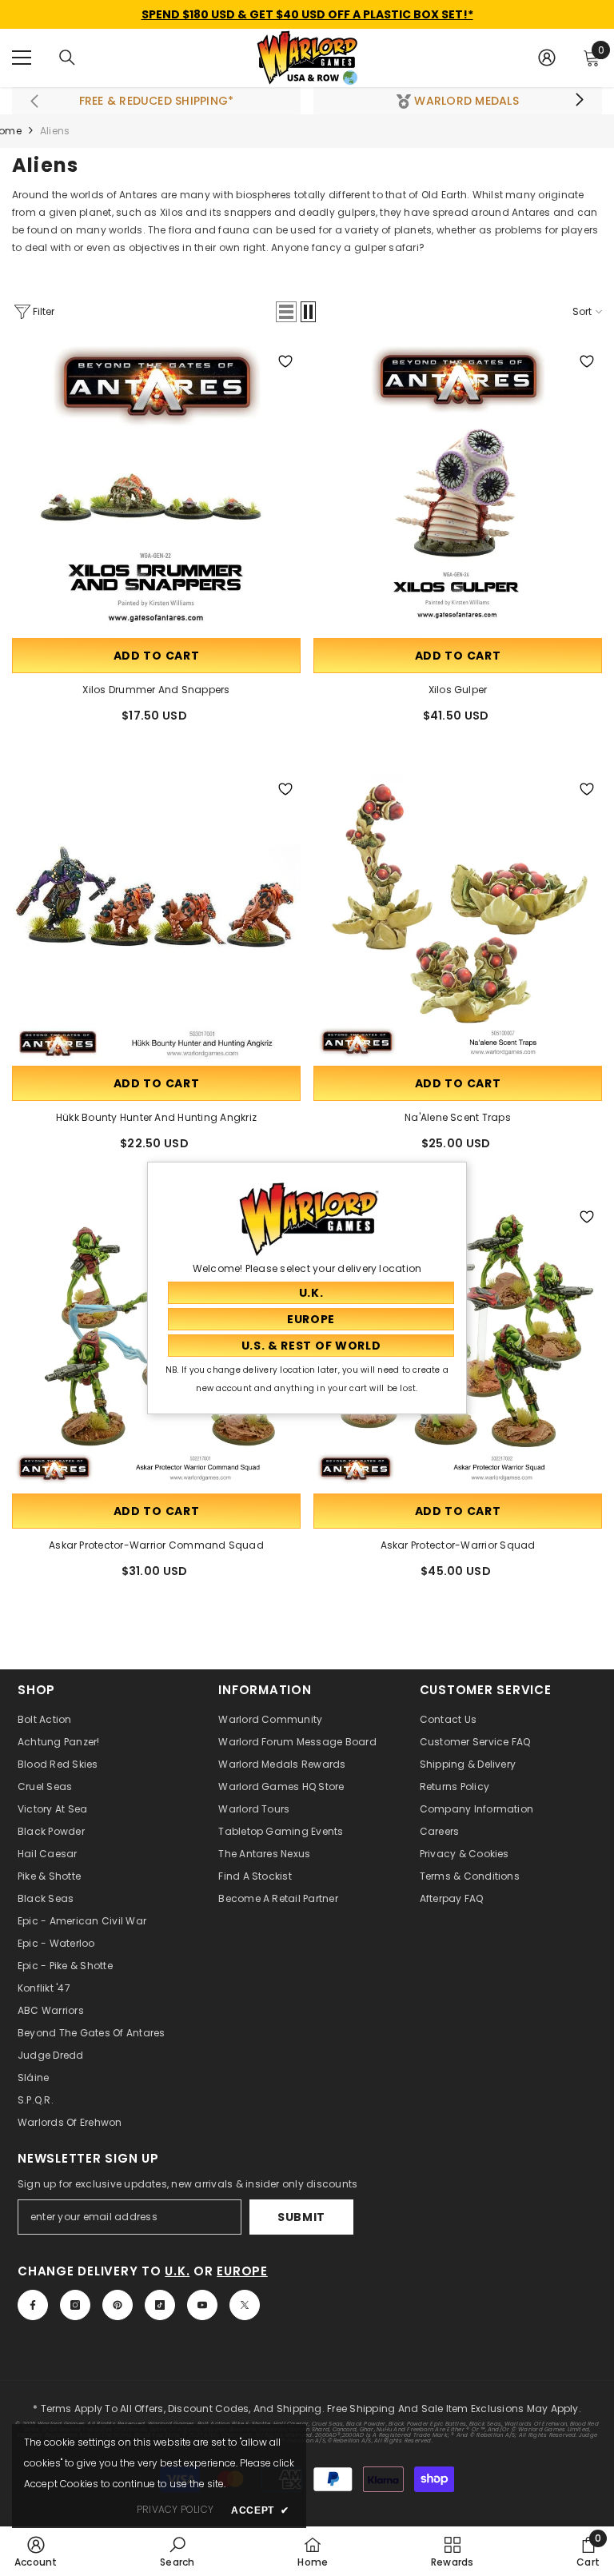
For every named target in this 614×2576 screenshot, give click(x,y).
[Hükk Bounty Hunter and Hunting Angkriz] (156, 918)
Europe (242, 2271)
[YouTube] (202, 2305)
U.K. (177, 2271)
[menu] (22, 58)
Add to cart (157, 656)
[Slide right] (579, 101)
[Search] (67, 58)
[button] (286, 312)
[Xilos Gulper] (458, 490)
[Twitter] (245, 2305)
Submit (301, 2217)
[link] (36, 2551)
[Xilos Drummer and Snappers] (156, 490)
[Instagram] (75, 2305)
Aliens (55, 131)
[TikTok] (160, 2305)
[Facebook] (33, 2305)
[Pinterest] (118, 2305)
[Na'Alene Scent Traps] (458, 918)
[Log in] (547, 58)
